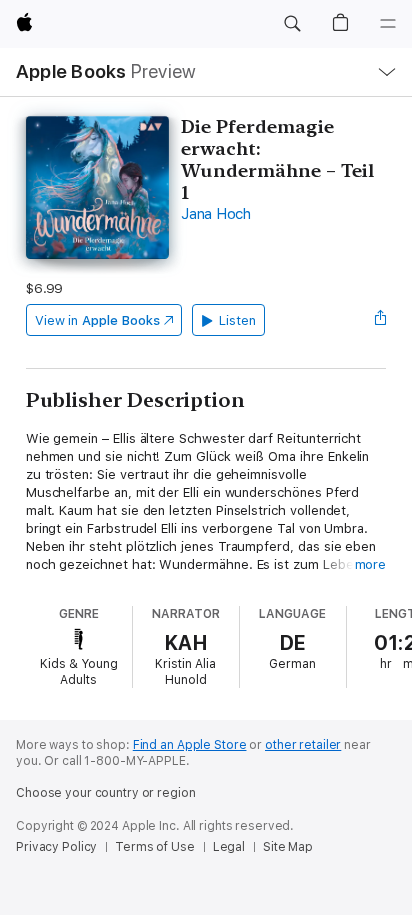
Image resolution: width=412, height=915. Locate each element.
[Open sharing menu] (380, 320)
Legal (229, 847)
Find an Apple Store (190, 745)
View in (97, 320)
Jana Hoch (216, 214)
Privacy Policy (56, 847)
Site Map (288, 847)
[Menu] (388, 24)
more (371, 564)
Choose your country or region (106, 793)
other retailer (303, 745)
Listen (237, 320)
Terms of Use (155, 847)
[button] (292, 24)
